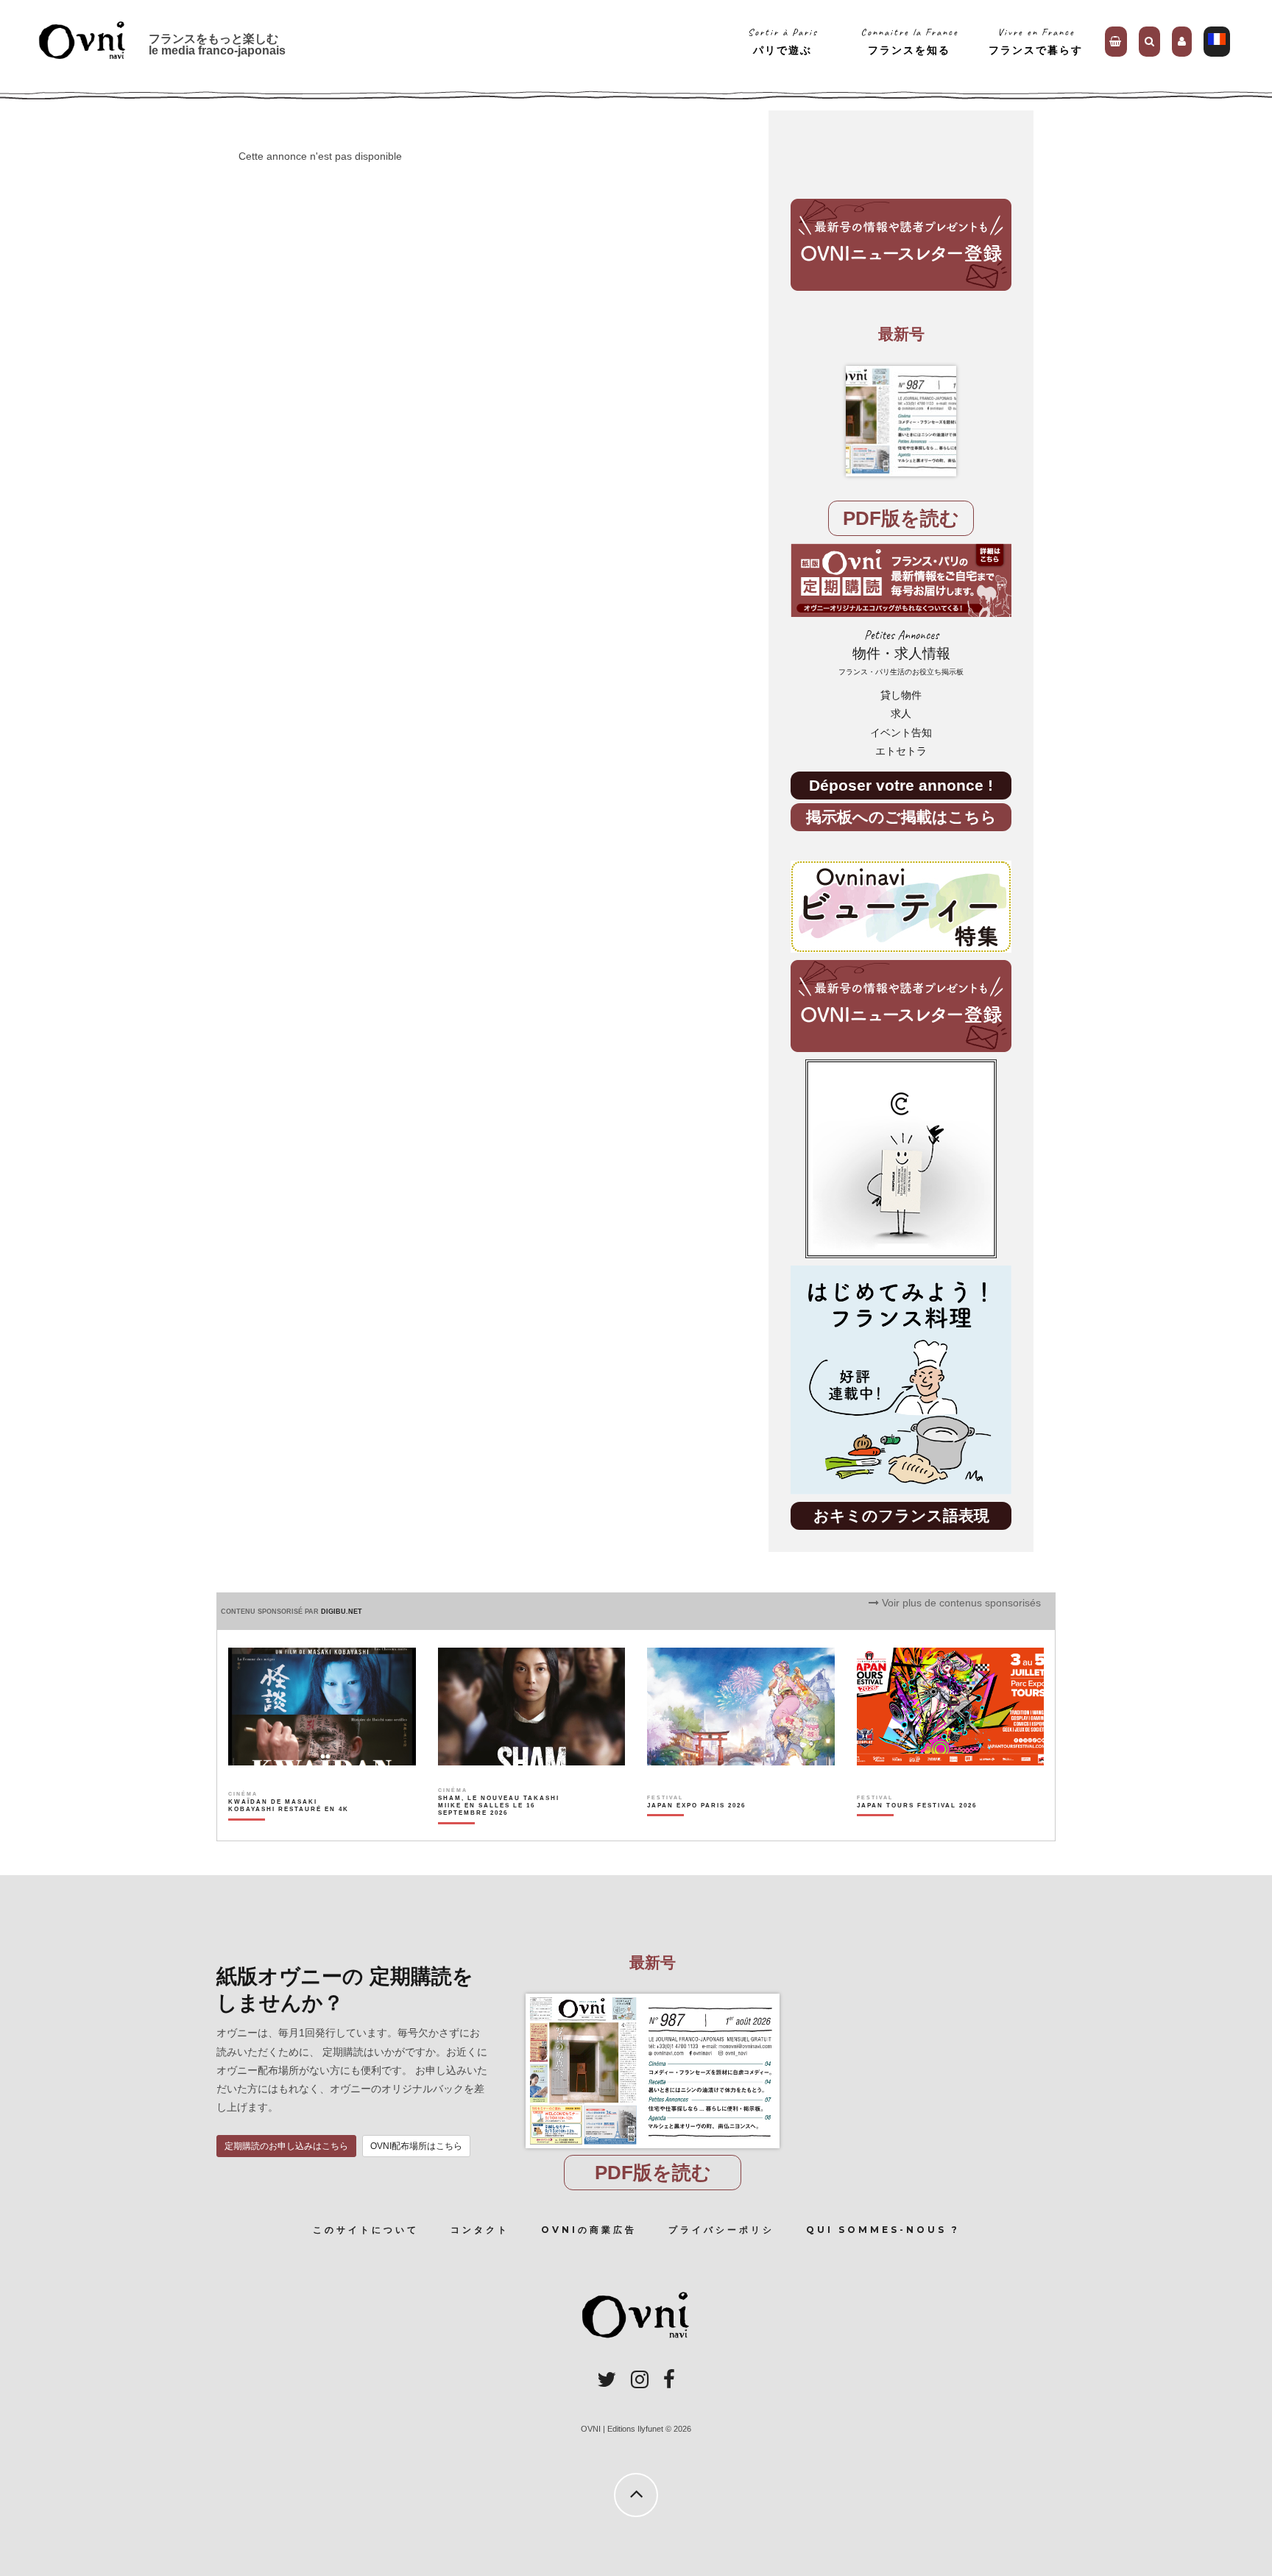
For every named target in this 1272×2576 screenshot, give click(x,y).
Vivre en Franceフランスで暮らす (1036, 41)
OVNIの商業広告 (589, 2230)
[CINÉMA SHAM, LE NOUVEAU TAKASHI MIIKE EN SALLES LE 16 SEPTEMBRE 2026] (499, 1831)
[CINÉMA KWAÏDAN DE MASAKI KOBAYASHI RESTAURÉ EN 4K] (290, 1831)
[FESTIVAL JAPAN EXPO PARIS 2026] (696, 1831)
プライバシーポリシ (721, 2230)
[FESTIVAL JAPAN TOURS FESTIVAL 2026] (917, 1831)
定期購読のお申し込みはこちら (286, 2146)
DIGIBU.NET (342, 1612)
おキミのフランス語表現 (901, 1515)
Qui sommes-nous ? (883, 2230)
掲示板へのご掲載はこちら (901, 817)
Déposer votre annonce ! (901, 785)
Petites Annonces (901, 652)
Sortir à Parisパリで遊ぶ (783, 41)
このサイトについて (366, 2230)
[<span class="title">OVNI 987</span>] (901, 421)
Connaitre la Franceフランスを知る (909, 41)
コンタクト (480, 2230)
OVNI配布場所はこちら (416, 2146)
